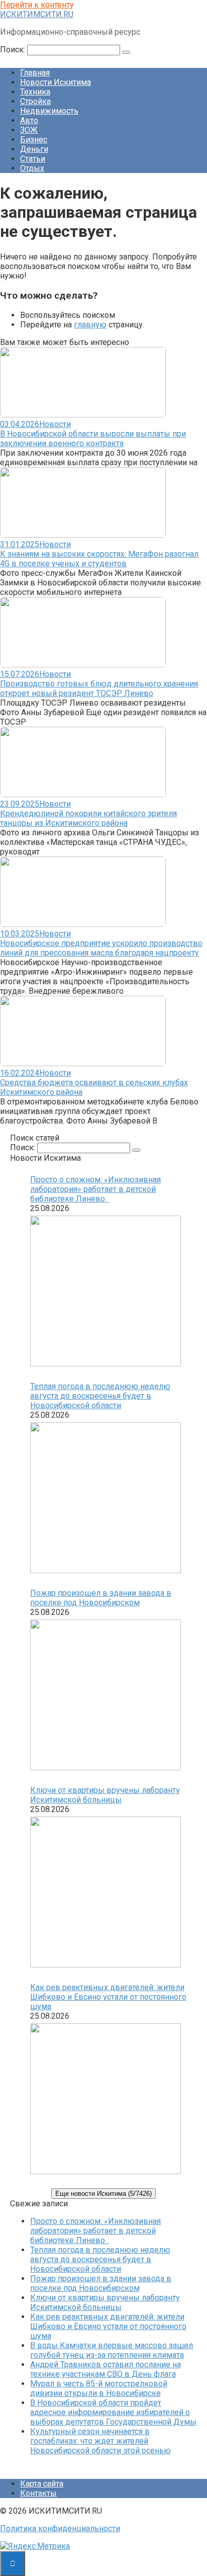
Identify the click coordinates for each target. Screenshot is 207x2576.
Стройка (35, 101)
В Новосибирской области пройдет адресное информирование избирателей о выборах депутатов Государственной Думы (113, 2412)
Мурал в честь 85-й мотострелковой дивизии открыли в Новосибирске (99, 2388)
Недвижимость (49, 111)
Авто (29, 120)
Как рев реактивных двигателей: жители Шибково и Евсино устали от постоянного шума (108, 1997)
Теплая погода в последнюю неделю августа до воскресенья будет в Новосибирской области (100, 1396)
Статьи (33, 159)
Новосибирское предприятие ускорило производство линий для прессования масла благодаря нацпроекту (101, 948)
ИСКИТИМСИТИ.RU (37, 14)
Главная (35, 73)
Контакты (38, 2493)
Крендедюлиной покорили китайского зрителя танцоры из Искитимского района (88, 818)
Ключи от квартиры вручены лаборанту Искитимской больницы (105, 1795)
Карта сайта (42, 2484)
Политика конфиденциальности (60, 2528)
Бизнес (34, 140)
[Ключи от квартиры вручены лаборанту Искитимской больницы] (106, 1893)
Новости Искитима (56, 82)
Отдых (32, 168)
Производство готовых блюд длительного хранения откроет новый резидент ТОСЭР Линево (99, 689)
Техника (35, 92)
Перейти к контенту (37, 5)
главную (90, 325)
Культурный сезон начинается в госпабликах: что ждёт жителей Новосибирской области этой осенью (100, 2441)
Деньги (34, 149)
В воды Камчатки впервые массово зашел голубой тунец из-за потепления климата (112, 2350)
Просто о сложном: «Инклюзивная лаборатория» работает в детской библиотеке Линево (95, 1189)
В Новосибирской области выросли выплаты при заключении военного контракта (93, 439)
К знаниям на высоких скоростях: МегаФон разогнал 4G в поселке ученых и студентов (99, 559)
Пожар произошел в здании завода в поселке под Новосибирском (101, 1598)
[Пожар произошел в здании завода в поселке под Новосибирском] (106, 1696)
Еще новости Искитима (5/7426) (103, 2194)
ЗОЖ (29, 130)
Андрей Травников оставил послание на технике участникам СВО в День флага (106, 2369)
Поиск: (14, 50)
